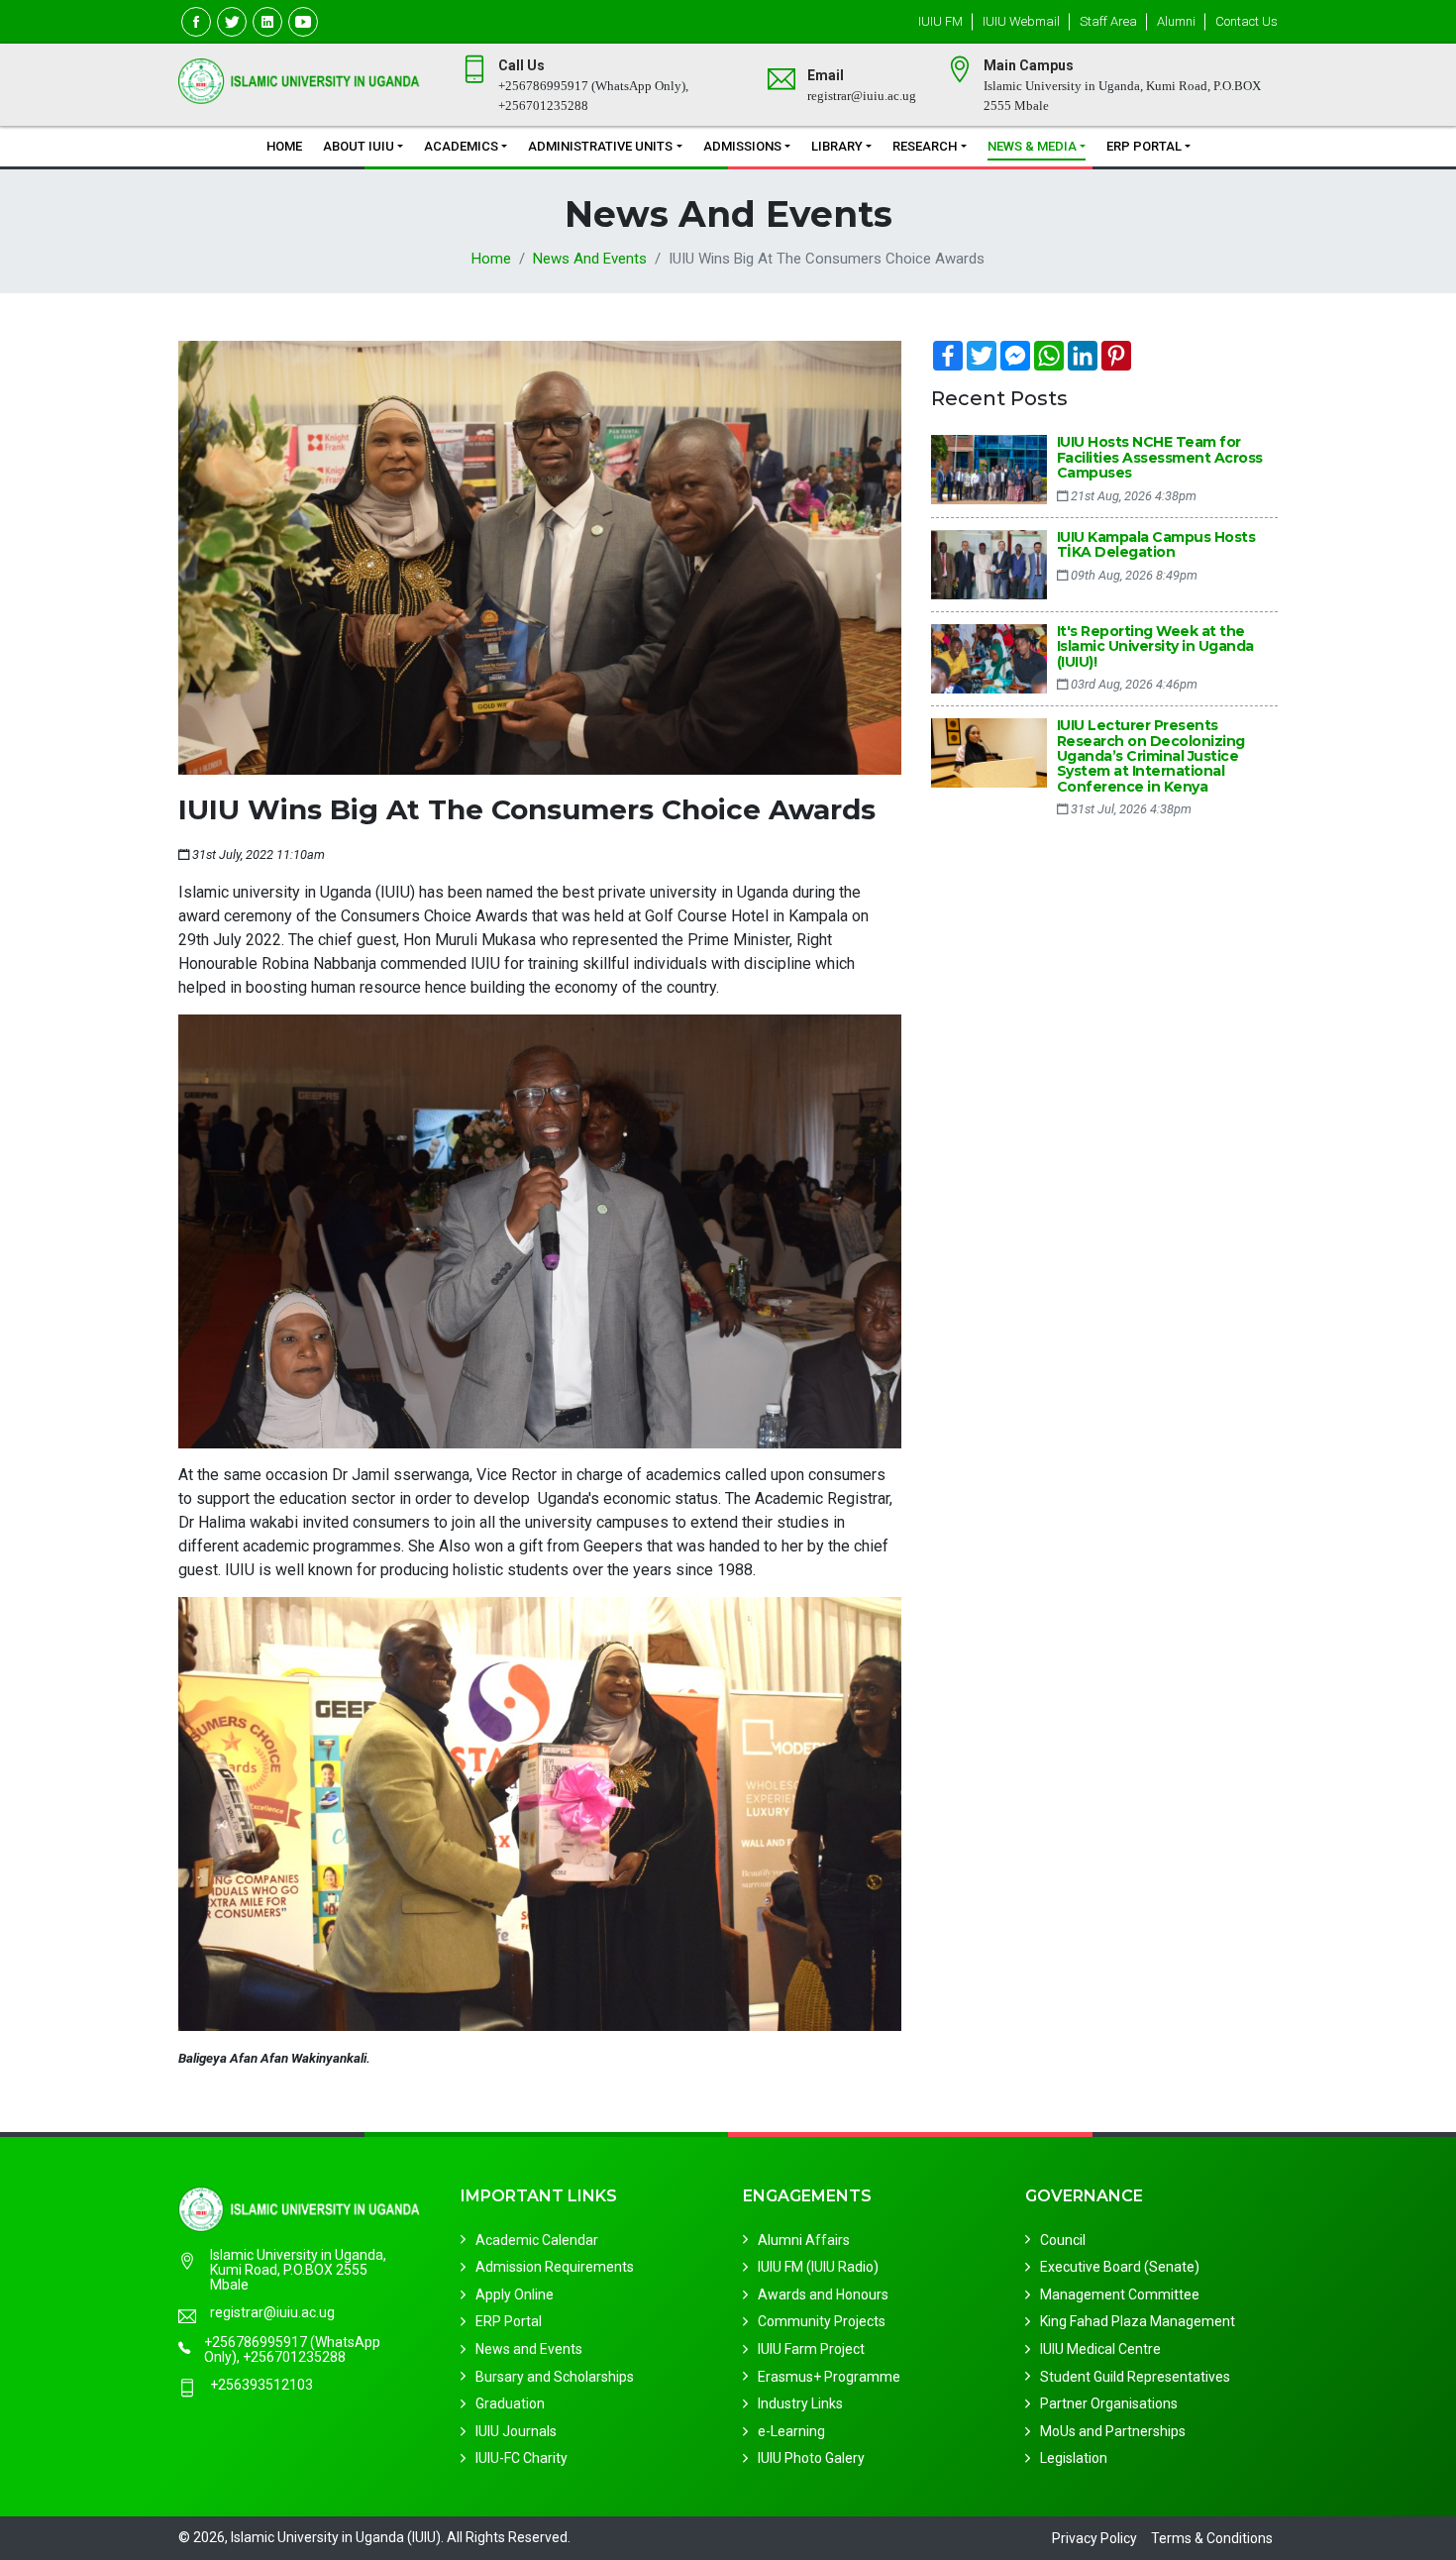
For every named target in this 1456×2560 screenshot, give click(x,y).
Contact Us (1247, 21)
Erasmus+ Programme (829, 2376)
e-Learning (791, 2431)
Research (925, 146)
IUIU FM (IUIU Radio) (818, 2267)
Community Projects (822, 2321)
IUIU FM (940, 21)
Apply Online (515, 2294)
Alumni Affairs (804, 2239)
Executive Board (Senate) (1120, 2267)
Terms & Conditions (1212, 2538)
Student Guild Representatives (1135, 2376)
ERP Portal (1144, 146)
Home (284, 146)
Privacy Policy (1094, 2538)
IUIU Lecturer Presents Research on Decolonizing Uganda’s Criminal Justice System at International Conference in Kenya (1151, 756)
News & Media (1032, 146)
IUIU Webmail (1021, 21)
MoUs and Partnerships (1113, 2431)
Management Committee (1120, 2294)
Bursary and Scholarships (555, 2376)
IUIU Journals (516, 2431)
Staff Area (1108, 21)
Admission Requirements (555, 2267)
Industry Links (800, 2403)
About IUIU (359, 146)
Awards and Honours (823, 2294)
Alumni (1176, 21)
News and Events (590, 259)
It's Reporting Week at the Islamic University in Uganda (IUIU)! (1155, 646)
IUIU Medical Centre (1100, 2349)
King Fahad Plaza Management (1138, 2321)
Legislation (1074, 2458)
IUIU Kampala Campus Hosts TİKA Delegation (1156, 544)
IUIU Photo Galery (811, 2458)
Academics (461, 146)
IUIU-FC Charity (521, 2458)
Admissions (742, 146)
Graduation (510, 2403)
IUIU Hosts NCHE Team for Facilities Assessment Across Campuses (1160, 457)
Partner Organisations (1109, 2403)
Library (837, 146)
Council (1063, 2239)
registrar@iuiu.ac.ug (272, 2313)
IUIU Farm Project (811, 2349)
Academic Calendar (537, 2239)
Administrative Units (600, 146)
